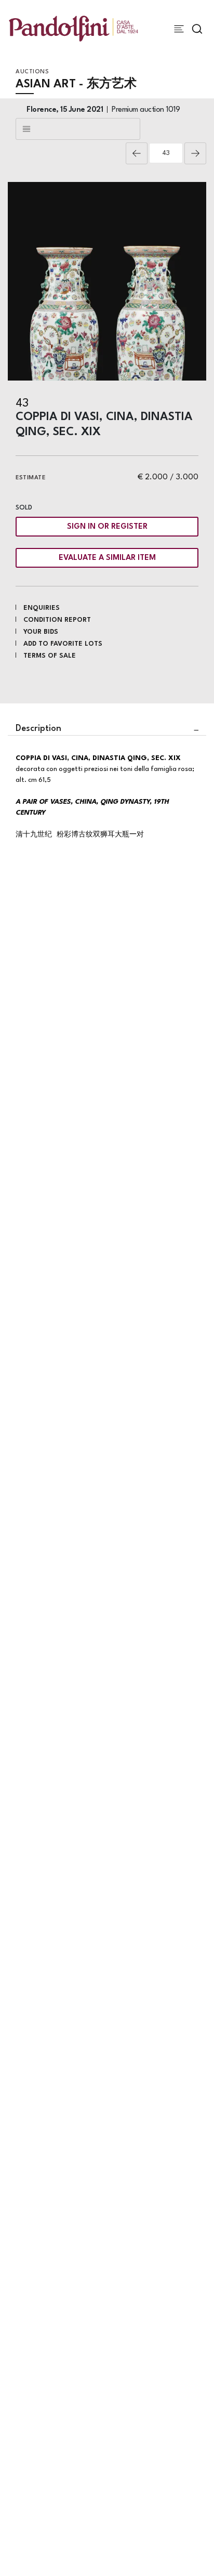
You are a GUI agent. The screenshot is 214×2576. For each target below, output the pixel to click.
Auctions (32, 72)
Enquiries (42, 608)
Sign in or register (107, 527)
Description (38, 729)
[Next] (195, 153)
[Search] (197, 29)
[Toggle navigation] (179, 29)
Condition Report (57, 620)
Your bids (41, 632)
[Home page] (73, 28)
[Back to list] (78, 129)
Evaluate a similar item (107, 558)
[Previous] (137, 153)
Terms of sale (50, 656)
